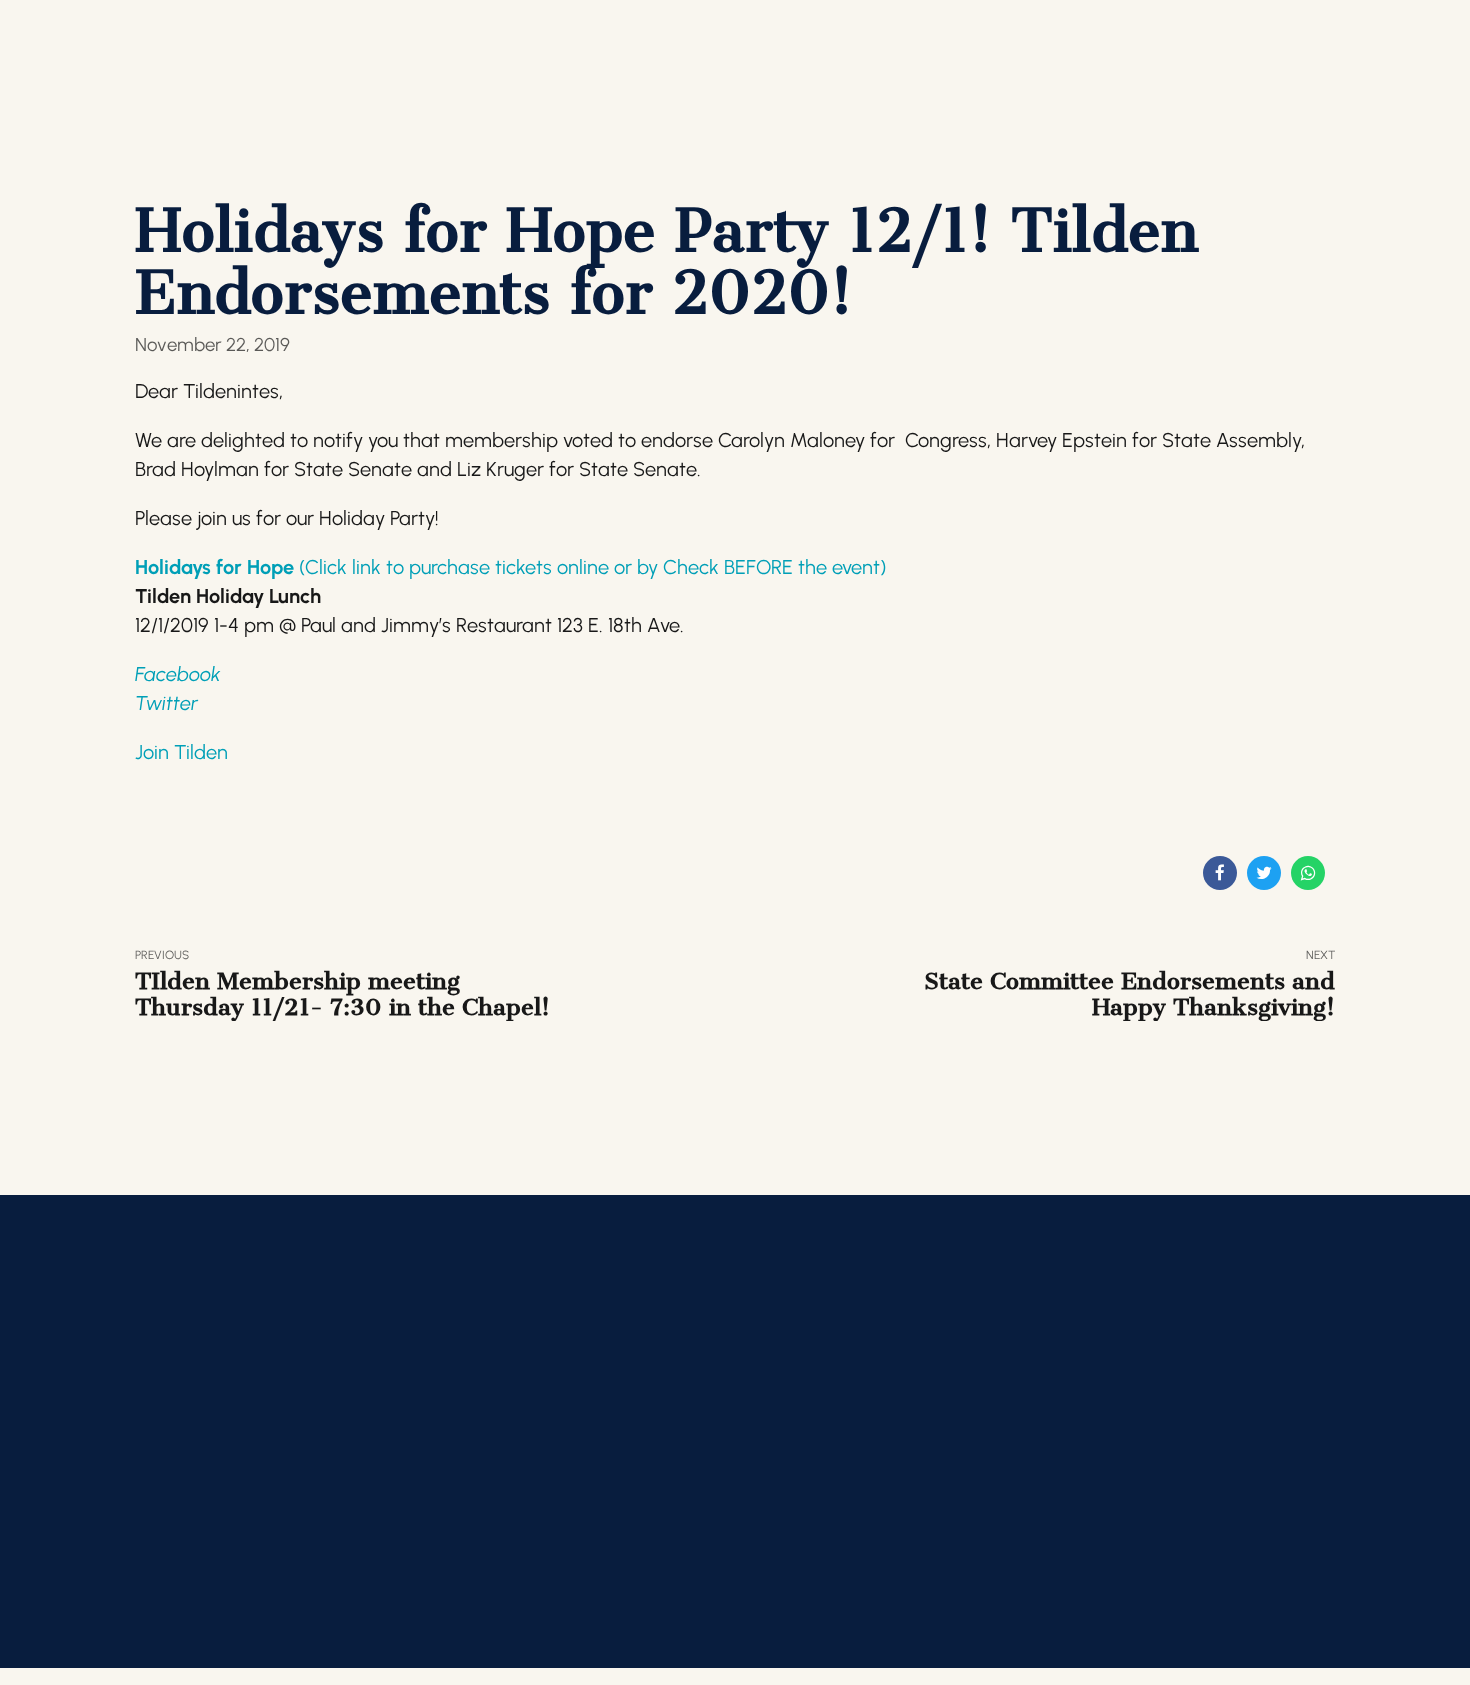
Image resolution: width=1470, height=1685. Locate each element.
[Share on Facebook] (1220, 873)
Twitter (166, 703)
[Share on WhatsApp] (1308, 873)
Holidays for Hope (217, 567)
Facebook (178, 674)
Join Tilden (181, 752)
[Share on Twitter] (1264, 873)
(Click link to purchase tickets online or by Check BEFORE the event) (592, 567)
